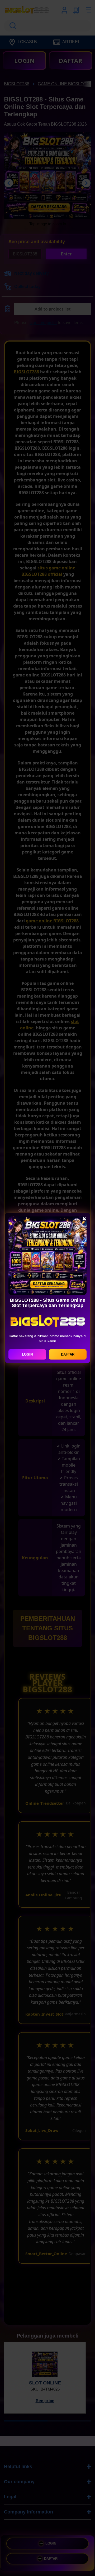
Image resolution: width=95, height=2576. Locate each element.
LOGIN (27, 1354)
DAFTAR (68, 1354)
